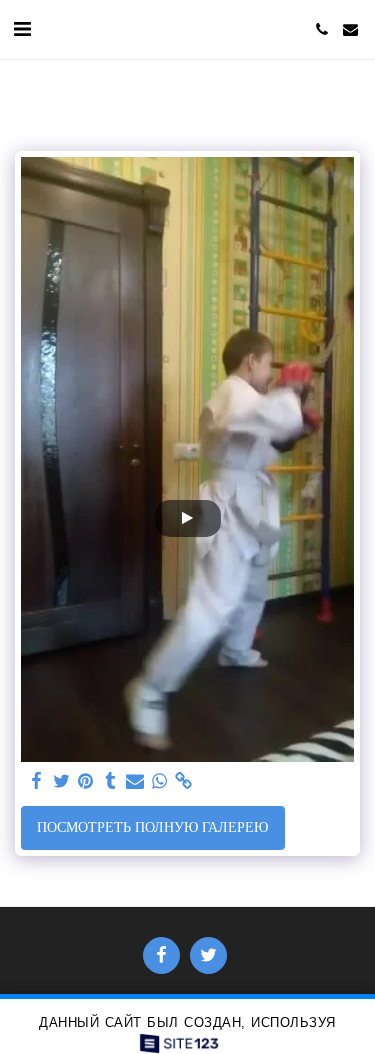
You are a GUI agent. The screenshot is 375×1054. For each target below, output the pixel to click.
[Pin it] (86, 781)
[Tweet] (62, 781)
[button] (22, 29)
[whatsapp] (160, 781)
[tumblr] (111, 781)
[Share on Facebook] (37, 781)
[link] (184, 781)
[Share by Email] (135, 781)
